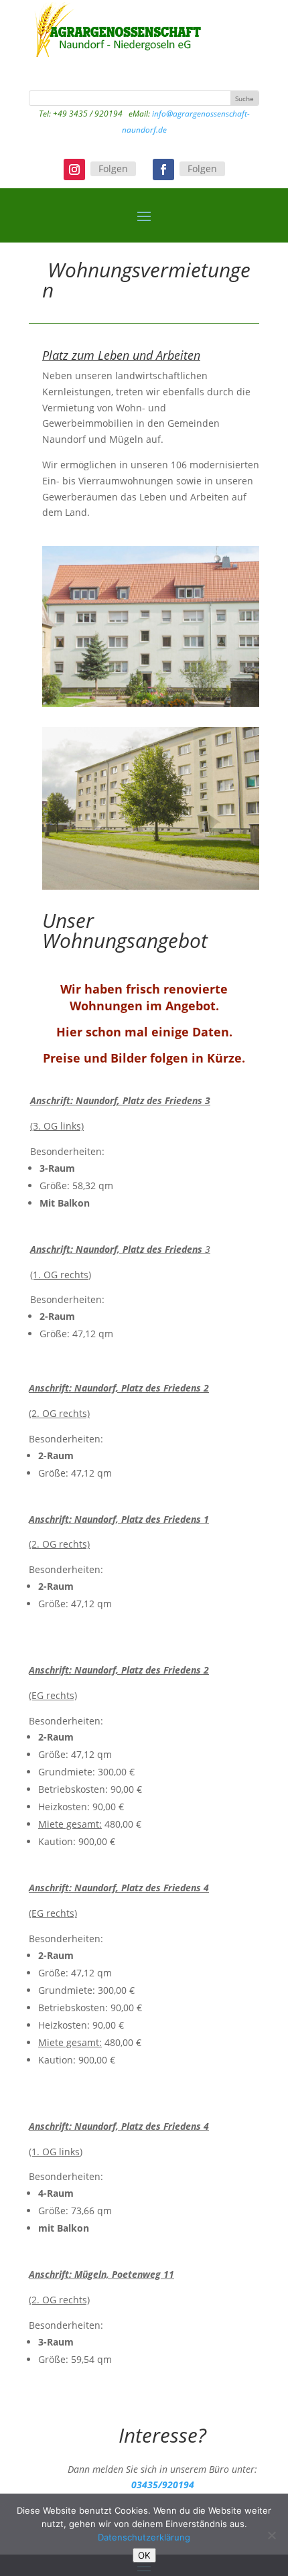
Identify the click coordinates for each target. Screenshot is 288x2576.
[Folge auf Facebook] (163, 170)
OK (144, 2555)
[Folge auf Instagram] (74, 170)
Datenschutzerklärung (144, 2537)
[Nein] (271, 2535)
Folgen (113, 168)
